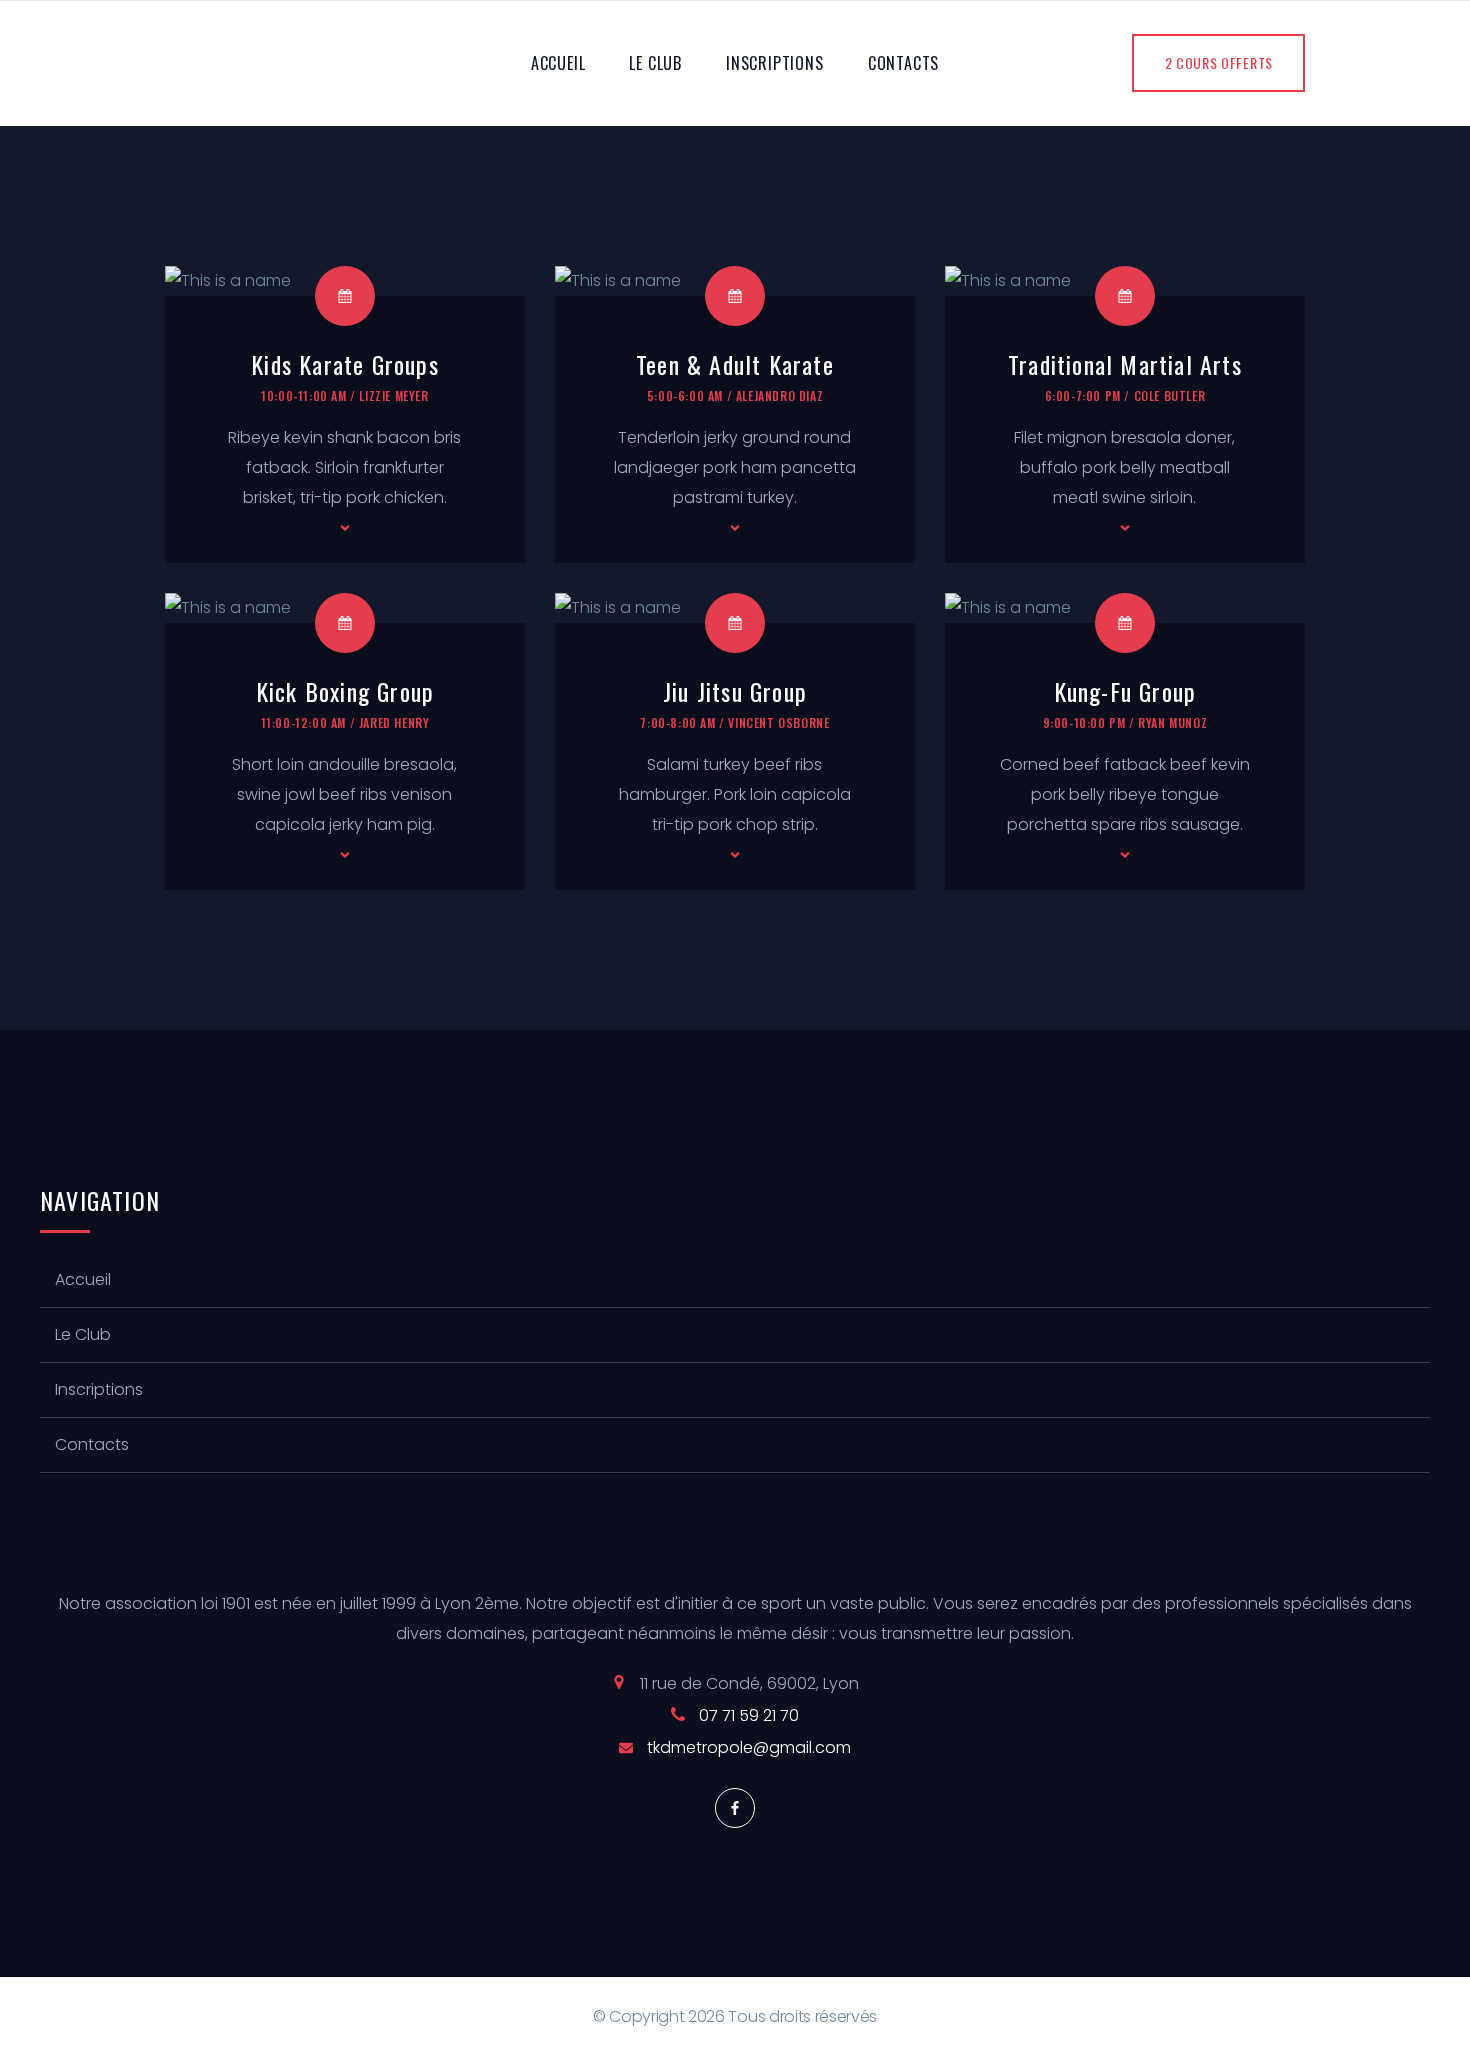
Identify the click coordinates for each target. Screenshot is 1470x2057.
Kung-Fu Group (1125, 691)
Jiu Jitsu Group (735, 691)
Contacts (903, 63)
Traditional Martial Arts (1125, 364)
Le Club (655, 63)
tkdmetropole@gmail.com (749, 1747)
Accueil (558, 63)
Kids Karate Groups (345, 364)
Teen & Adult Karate (735, 364)
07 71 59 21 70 (749, 1715)
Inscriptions (775, 63)
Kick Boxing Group (345, 691)
